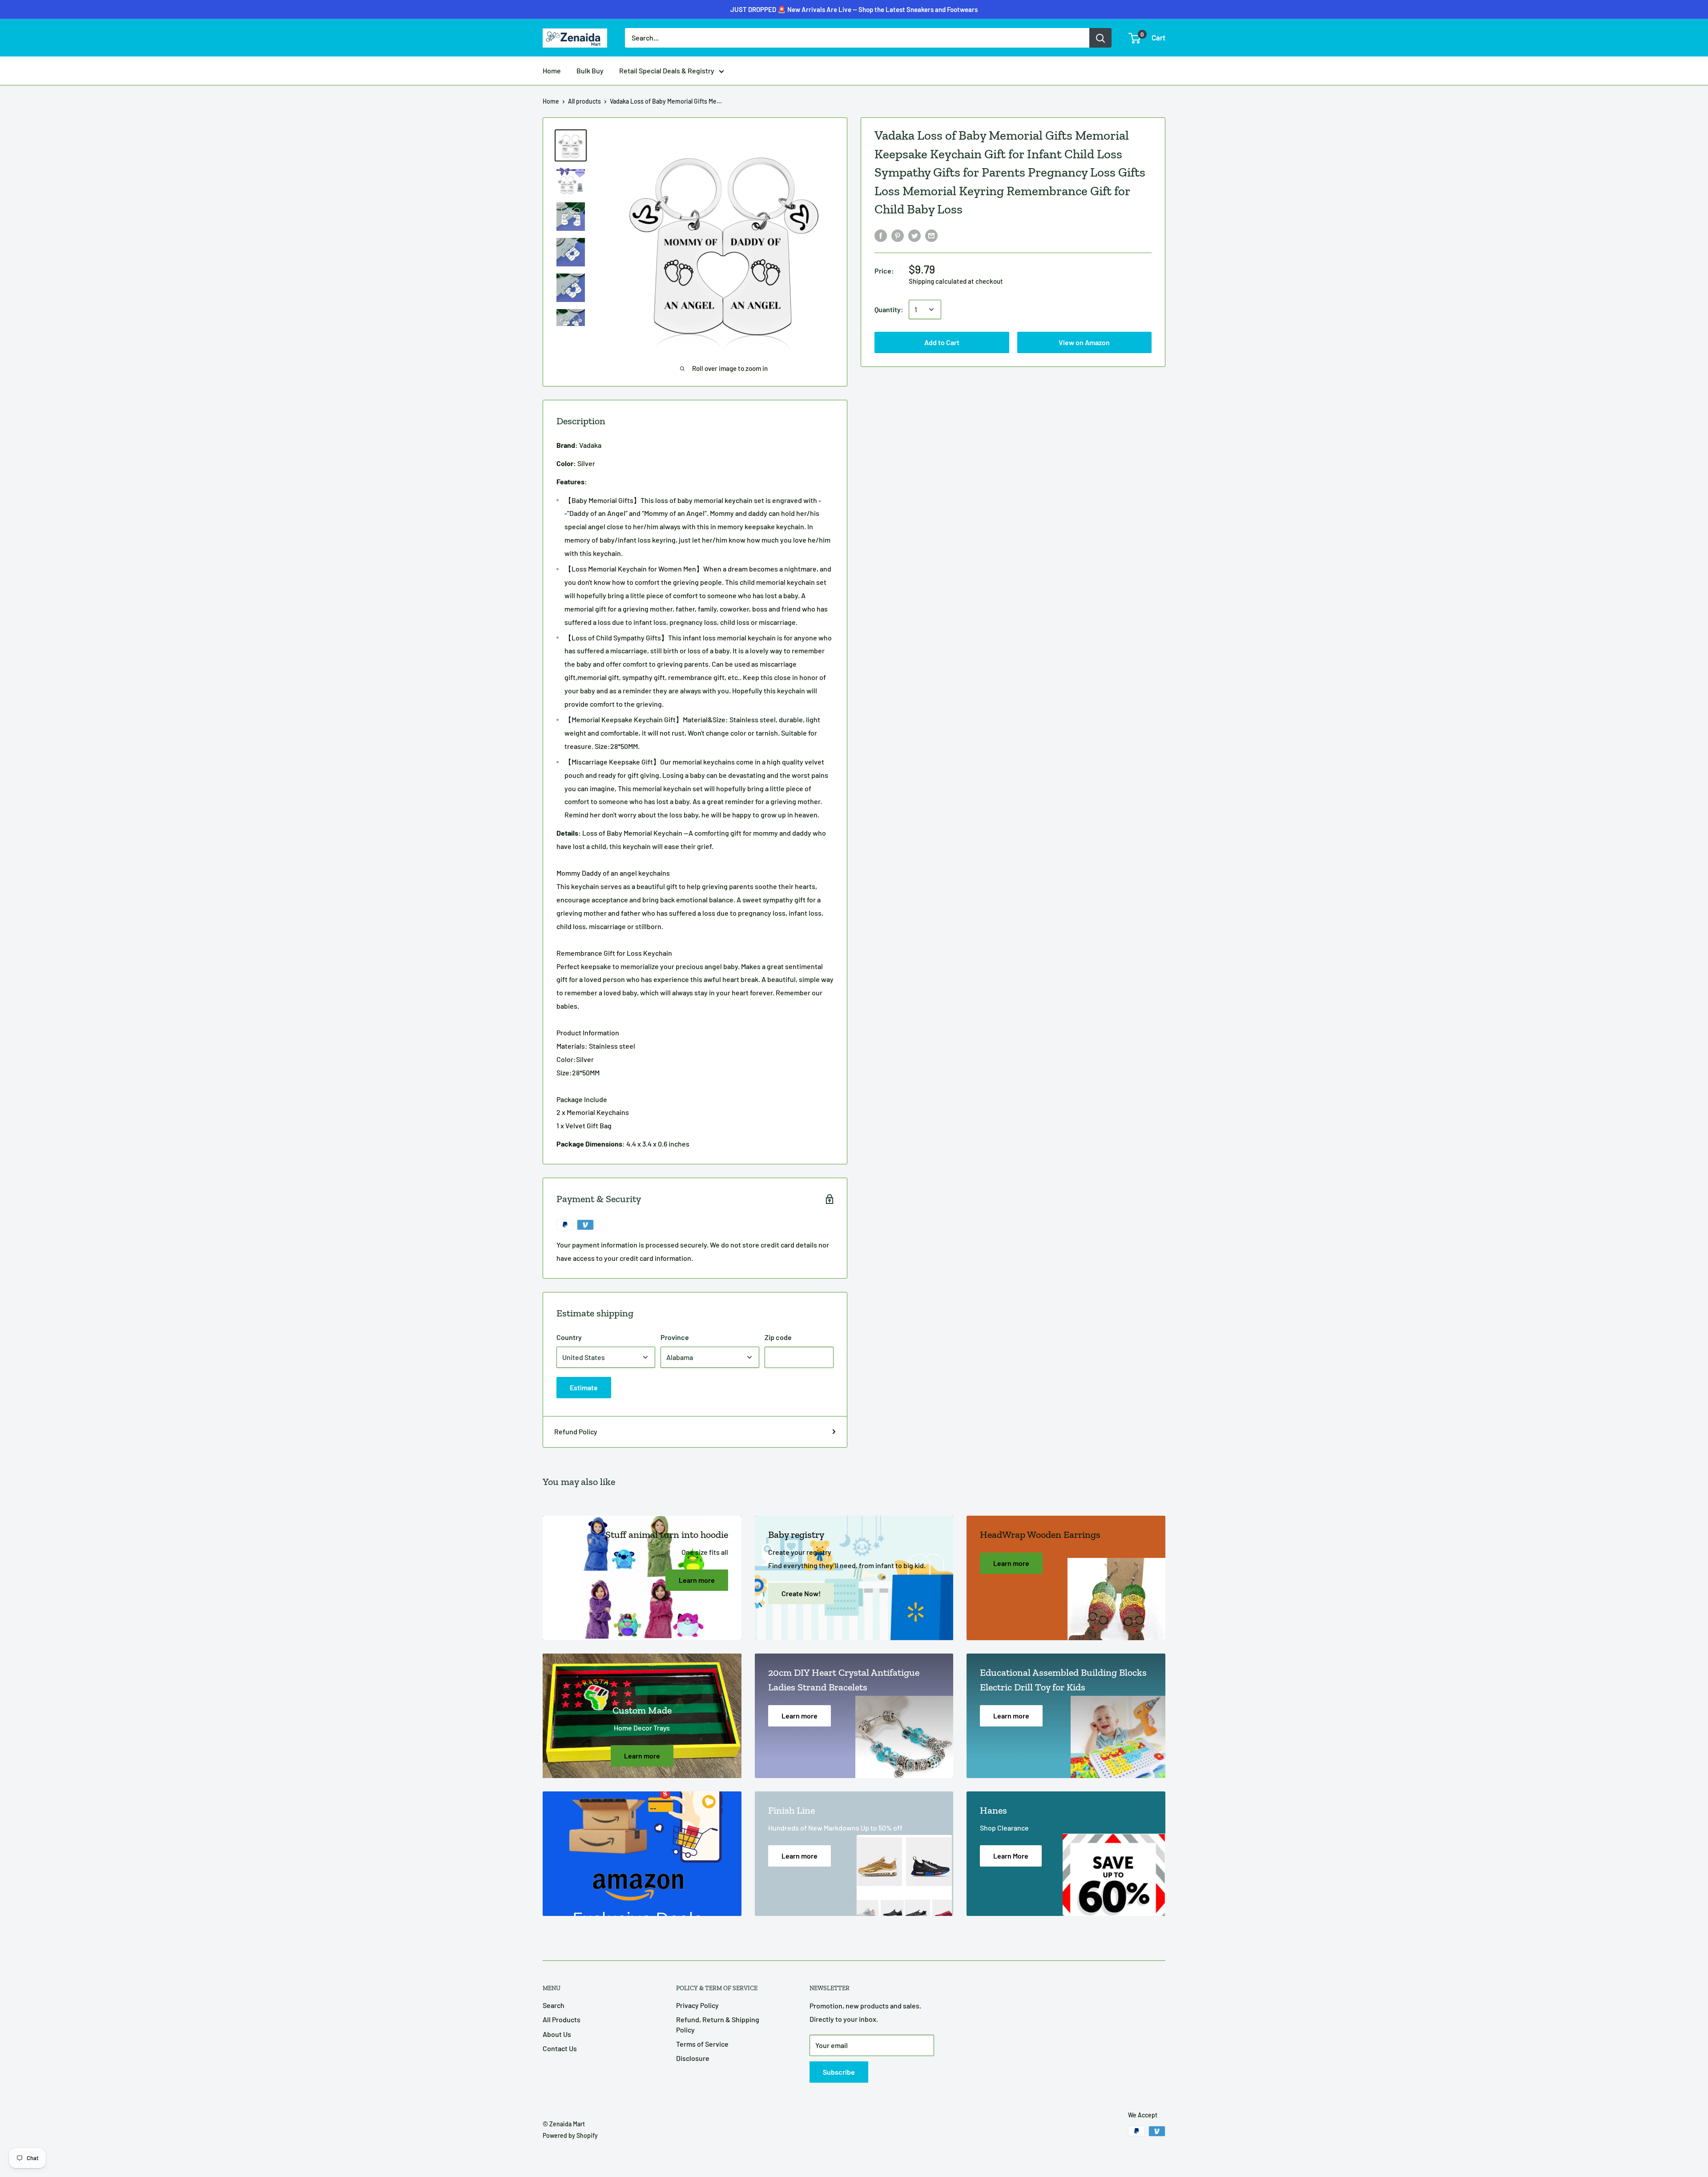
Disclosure (693, 2058)
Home (552, 70)
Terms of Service (702, 2044)
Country (569, 1337)
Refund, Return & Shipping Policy (718, 2024)
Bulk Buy (590, 70)
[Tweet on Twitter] (914, 235)
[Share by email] (931, 235)
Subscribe (839, 2072)
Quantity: (889, 309)
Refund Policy (576, 1431)
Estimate (584, 1387)
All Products (562, 2019)
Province (675, 1337)
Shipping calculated (938, 281)
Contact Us (560, 2048)
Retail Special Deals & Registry (667, 70)
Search (554, 2005)
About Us (557, 2034)
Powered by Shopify (570, 2135)
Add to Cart (854, 27)
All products (584, 101)
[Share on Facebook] (881, 235)
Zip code (778, 1337)
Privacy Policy (697, 2005)
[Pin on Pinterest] (898, 235)
